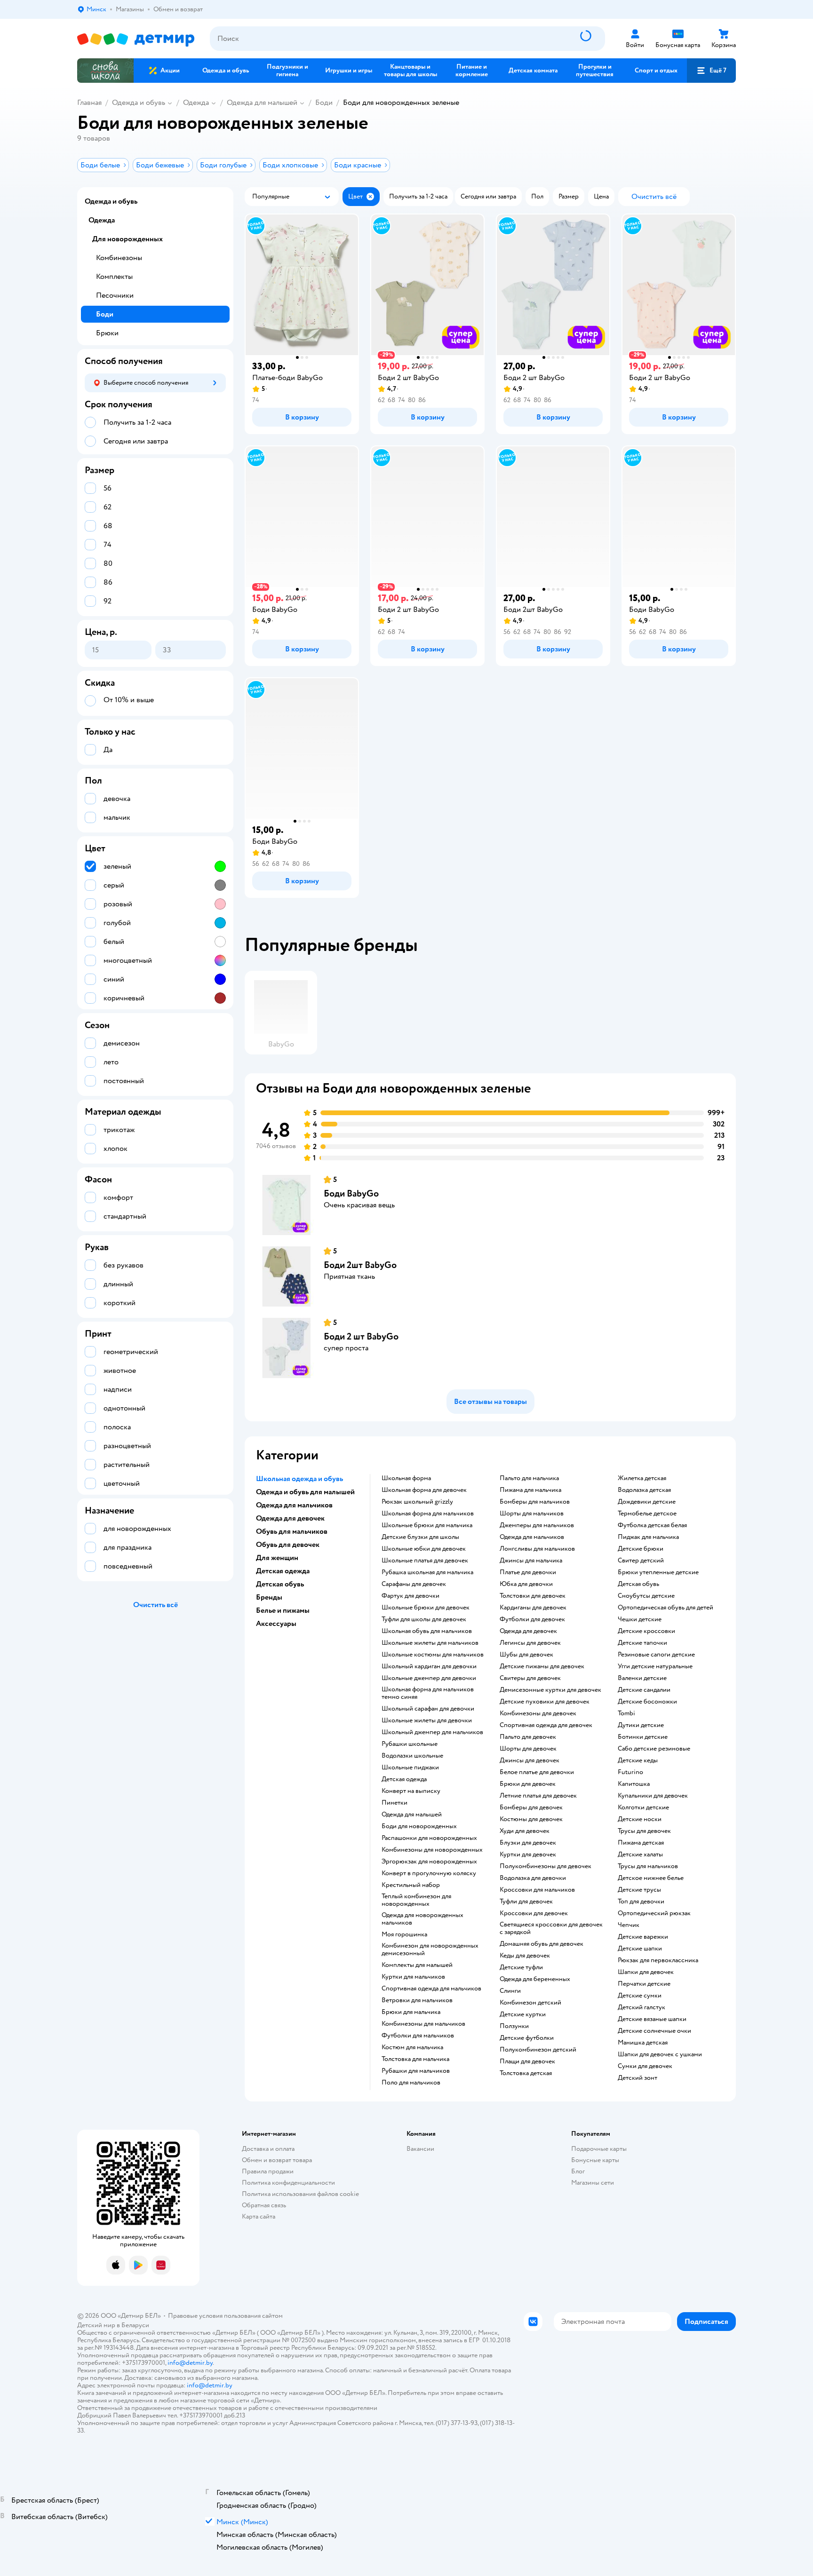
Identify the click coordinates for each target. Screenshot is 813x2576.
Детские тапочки (642, 1643)
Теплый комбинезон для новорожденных (416, 1900)
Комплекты (114, 277)
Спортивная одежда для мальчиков (431, 1989)
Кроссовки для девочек (534, 1913)
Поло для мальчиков (411, 2083)
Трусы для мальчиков (648, 1866)
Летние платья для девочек (538, 1796)
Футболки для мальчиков (418, 2036)
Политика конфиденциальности (288, 2183)
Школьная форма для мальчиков (428, 1514)
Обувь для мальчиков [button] (292, 1531)
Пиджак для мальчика (648, 1537)
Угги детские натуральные (655, 1666)
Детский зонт (638, 2078)
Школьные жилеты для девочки (427, 1720)
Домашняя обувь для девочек (542, 1944)
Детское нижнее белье (651, 1878)
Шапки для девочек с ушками (660, 2054)
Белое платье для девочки (537, 1772)
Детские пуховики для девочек (545, 1702)
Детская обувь (638, 1584)
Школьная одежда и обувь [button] (299, 1479)
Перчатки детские (644, 1984)
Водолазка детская (644, 1490)
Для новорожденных (128, 239)
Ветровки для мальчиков (417, 2000)
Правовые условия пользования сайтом (225, 2316)
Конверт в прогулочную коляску (429, 1873)
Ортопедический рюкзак (654, 1913)
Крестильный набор (411, 1885)
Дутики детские (641, 1725)
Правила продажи (268, 2171)
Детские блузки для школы (420, 1537)
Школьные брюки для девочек (426, 1608)
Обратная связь (264, 2205)
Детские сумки (640, 1996)
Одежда (196, 103)
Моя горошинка (404, 1934)
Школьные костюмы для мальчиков (433, 1655)
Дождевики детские (647, 1502)
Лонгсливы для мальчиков (537, 1549)
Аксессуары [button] (276, 1624)
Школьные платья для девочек (425, 1561)
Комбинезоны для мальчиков (423, 2024)
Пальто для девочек (528, 1737)
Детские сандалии (644, 1690)
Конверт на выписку (411, 1791)
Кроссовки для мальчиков (537, 1890)
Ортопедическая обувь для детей (666, 1608)
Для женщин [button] (277, 1558)
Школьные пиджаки (410, 1768)
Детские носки (640, 1819)
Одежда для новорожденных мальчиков (422, 1919)
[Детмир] (136, 39)
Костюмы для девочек (531, 1819)
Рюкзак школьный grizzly (417, 1502)
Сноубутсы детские (646, 1596)
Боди (324, 103)
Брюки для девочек (528, 1784)
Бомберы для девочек (531, 1807)
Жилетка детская (642, 1478)
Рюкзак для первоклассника (658, 1960)
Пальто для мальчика (529, 1478)
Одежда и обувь (139, 103)
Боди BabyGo (351, 1193)
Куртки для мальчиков (413, 1977)
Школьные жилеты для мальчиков (430, 1643)
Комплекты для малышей (417, 1965)
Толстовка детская (526, 2073)
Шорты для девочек (528, 1749)
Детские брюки (641, 1549)
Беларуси (135, 2325)
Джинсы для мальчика (531, 1561)
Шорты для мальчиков (532, 1514)
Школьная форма (406, 1478)
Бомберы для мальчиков (535, 1502)
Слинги (510, 1991)
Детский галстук (642, 2007)
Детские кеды (638, 1760)
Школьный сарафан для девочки (428, 1709)
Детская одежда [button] (283, 1571)
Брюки (107, 333)
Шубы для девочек (526, 1655)
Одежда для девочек (528, 1631)
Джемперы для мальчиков (537, 1525)
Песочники (115, 295)
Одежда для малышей (262, 103)
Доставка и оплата (268, 2149)
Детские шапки (640, 1949)
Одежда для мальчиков (532, 1537)
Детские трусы (639, 1890)
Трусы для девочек (644, 1831)
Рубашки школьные (410, 1744)
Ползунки (514, 2026)
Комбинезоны (119, 258)
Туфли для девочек (526, 1902)
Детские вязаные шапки (652, 2019)
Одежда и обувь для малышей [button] (305, 1492)
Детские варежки (643, 1937)
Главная (89, 103)
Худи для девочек (525, 1831)
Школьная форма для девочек (424, 1490)
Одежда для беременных (535, 1979)
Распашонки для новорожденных (429, 1838)
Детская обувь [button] (280, 1584)
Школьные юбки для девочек (424, 1549)
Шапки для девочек (646, 1972)
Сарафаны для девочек (414, 1584)
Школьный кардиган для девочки (429, 1666)
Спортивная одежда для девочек (546, 1725)
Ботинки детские (643, 1737)
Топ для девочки (641, 1902)
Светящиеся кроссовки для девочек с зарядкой (551, 1928)
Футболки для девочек (532, 1619)
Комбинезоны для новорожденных (432, 1850)
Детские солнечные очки (654, 2031)
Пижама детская (641, 1843)
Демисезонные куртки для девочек (550, 1690)
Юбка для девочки (526, 1584)
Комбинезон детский (530, 2003)
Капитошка (634, 1784)
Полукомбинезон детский (538, 2050)
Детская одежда (404, 1779)
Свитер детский (641, 1561)
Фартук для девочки (410, 1596)
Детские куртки (523, 2014)
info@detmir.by (190, 2363)
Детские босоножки (647, 1702)
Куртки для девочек (528, 1855)
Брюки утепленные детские (658, 1572)
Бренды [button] (269, 1597)
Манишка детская (643, 2043)
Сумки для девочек (645, 2066)
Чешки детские (640, 1619)
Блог (578, 2171)
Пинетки (395, 1803)
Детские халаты (640, 1855)
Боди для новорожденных (419, 1826)
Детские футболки (527, 2038)
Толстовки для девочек (533, 1596)
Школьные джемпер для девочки (429, 1678)
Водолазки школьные (412, 1756)
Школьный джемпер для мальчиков (432, 1732)
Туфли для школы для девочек (424, 1619)
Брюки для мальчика (411, 2012)
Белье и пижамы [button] (283, 1610)
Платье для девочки (528, 1572)
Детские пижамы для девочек (542, 1666)
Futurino (630, 1772)
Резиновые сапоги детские (656, 1655)
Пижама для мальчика (530, 1490)
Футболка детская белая (652, 1525)
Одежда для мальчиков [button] (294, 1505)
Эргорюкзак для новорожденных (429, 1862)
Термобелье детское (647, 1514)
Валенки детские (642, 1678)
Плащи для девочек (527, 2061)
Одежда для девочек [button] (290, 1518)
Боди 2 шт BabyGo (361, 1336)
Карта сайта (259, 2216)
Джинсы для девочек (530, 1760)
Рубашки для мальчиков (416, 2071)
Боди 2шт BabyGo (360, 1265)
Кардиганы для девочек (533, 1608)
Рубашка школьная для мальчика (427, 1572)
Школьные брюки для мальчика (427, 1525)
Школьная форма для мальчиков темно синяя (428, 1693)
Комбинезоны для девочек (538, 1713)
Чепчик (629, 1925)
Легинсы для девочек (530, 1643)
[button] (711, 71)
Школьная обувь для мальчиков (427, 1631)
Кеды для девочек (525, 1956)
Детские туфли (521, 1967)
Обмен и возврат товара (277, 2160)
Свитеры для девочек (530, 1678)
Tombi (626, 1713)
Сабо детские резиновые (654, 1749)
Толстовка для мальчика (415, 2059)
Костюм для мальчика (412, 2047)
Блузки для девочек (528, 1843)
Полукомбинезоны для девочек (546, 1866)
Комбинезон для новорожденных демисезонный (430, 1950)
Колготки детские (643, 1807)
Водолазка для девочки (533, 1878)
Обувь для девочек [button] (288, 1545)
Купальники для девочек (653, 1796)
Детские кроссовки (646, 1631)
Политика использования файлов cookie (300, 2194)
